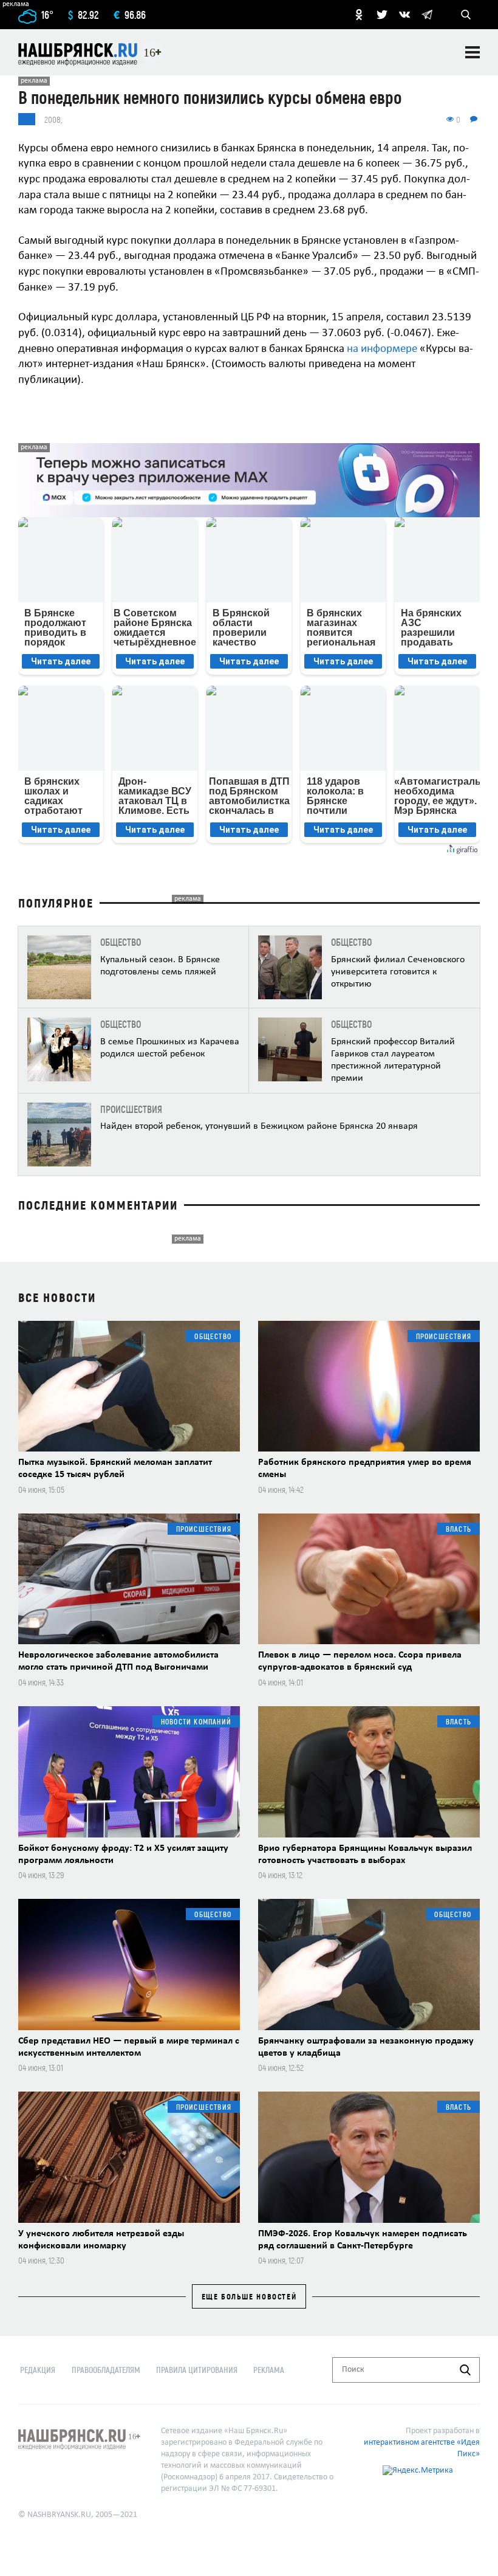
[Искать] (465, 2370)
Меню (472, 52)
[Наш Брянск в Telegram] (427, 15)
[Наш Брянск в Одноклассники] (359, 15)
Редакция (38, 2370)
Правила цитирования (197, 2370)
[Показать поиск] (466, 15)
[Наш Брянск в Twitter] (382, 15)
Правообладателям (106, 2370)
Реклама (269, 2370)
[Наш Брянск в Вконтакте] (404, 15)
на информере (382, 349)
